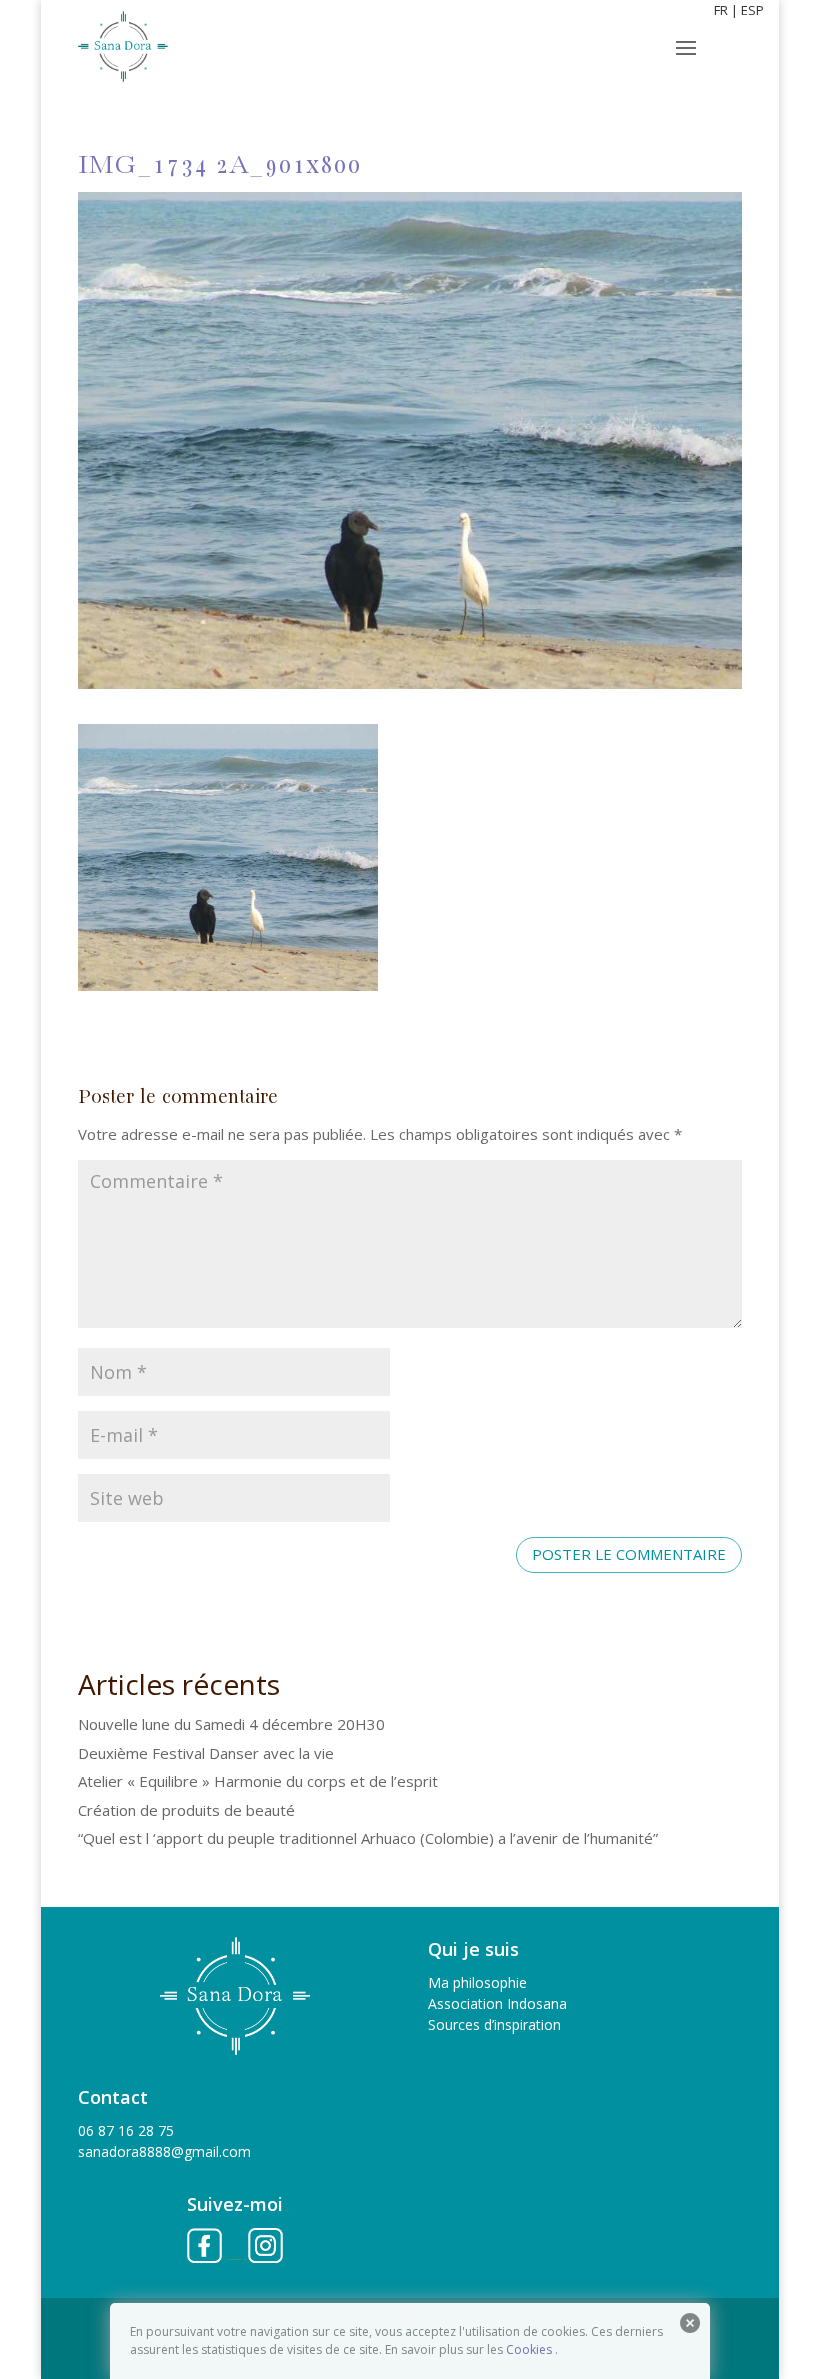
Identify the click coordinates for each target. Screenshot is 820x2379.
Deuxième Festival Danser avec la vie (206, 1753)
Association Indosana (497, 2003)
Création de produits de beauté (186, 1810)
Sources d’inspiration (494, 2024)
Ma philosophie (477, 1982)
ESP (752, 10)
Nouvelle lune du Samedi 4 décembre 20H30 (231, 1724)
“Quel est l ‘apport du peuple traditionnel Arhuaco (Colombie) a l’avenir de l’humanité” (368, 1838)
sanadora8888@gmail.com (164, 2151)
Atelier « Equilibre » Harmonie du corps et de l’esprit (258, 1781)
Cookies (529, 2349)
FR (721, 10)
